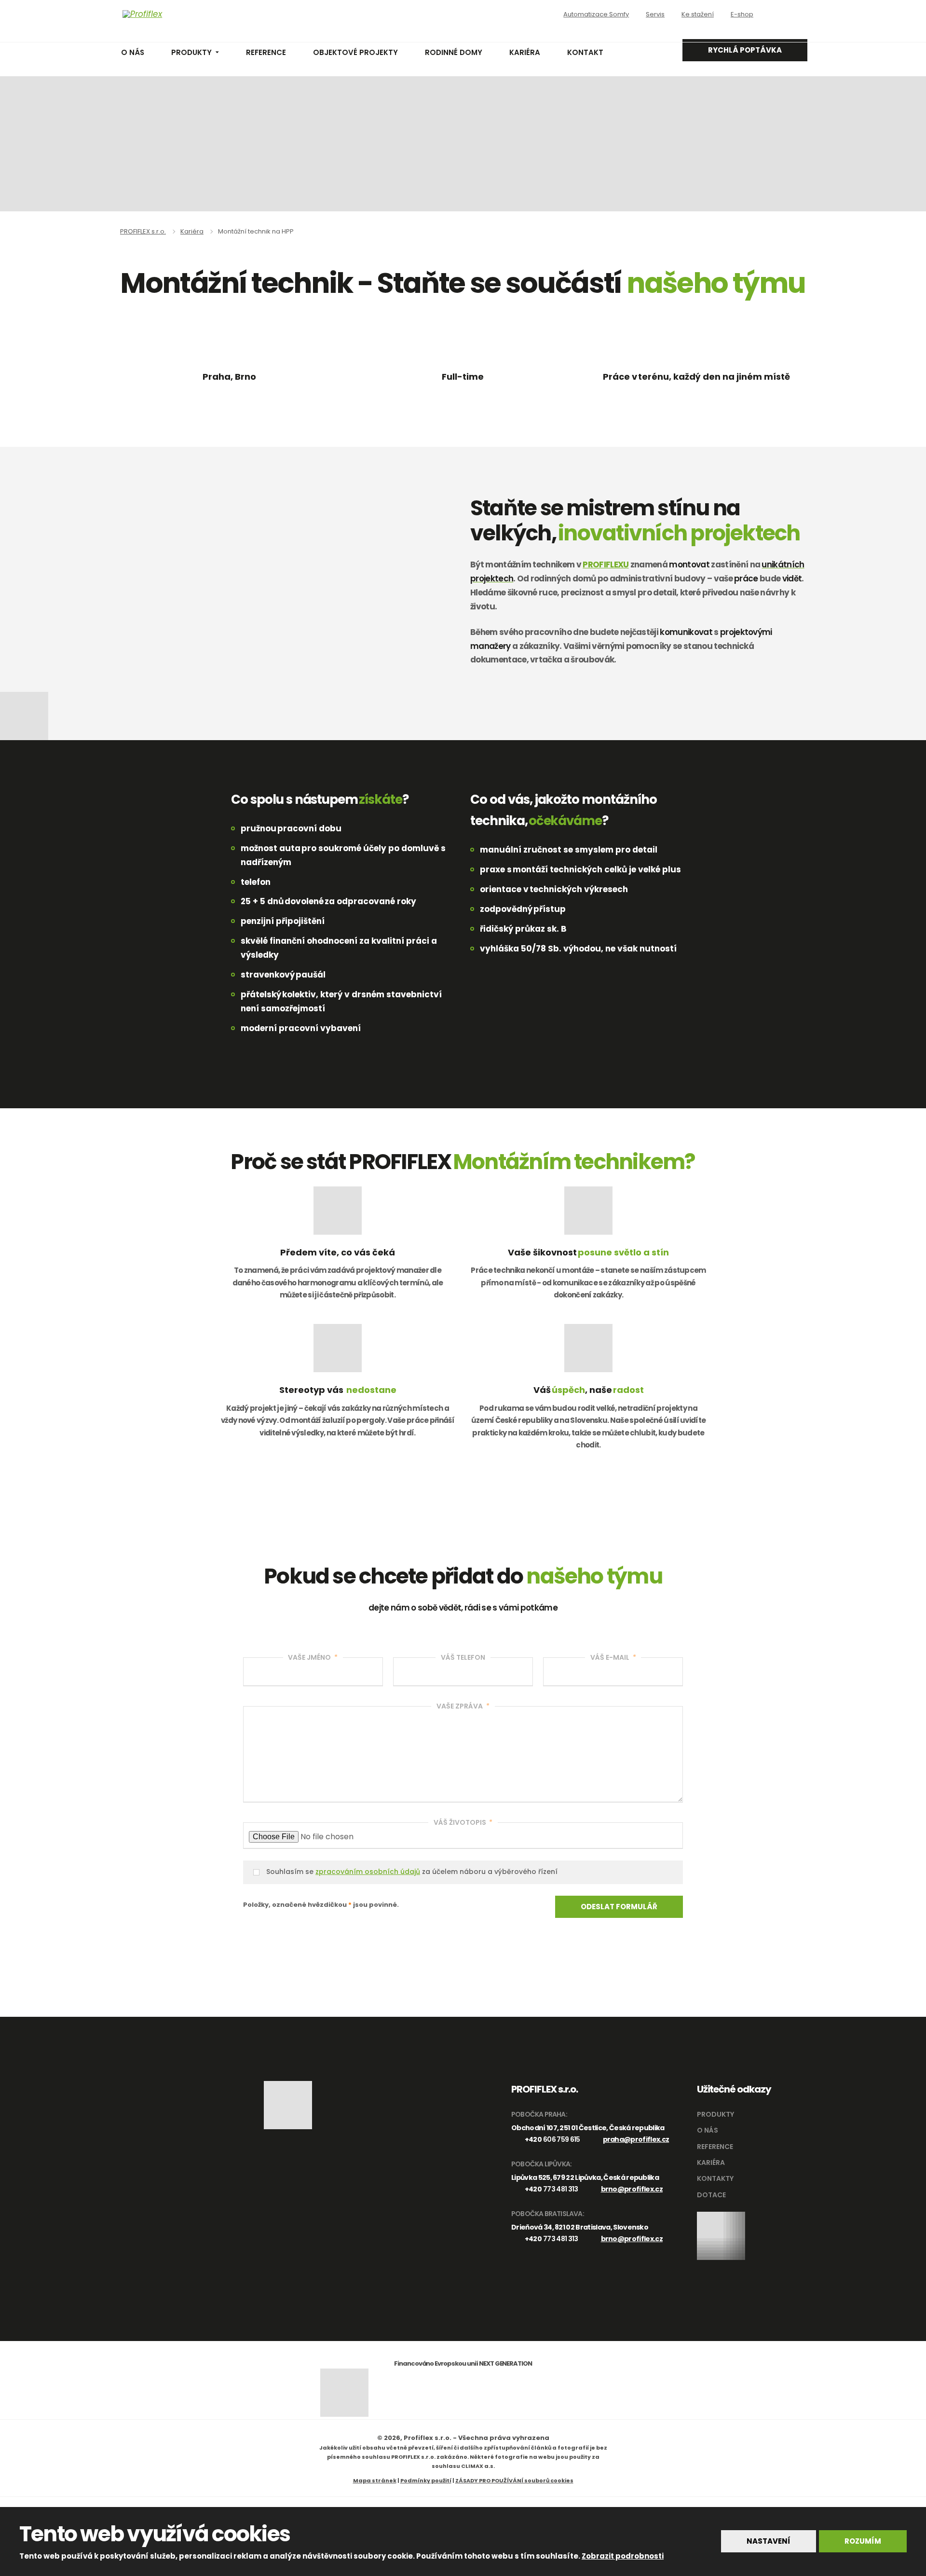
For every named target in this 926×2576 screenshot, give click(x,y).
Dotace (711, 2195)
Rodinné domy (454, 52)
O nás (133, 52)
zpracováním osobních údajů (368, 1872)
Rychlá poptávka (745, 50)
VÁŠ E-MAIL (613, 1657)
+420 (552, 2139)
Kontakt (585, 52)
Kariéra (525, 52)
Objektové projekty (355, 52)
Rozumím (863, 2541)
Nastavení (769, 2541)
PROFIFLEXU (606, 565)
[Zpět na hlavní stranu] (186, 14)
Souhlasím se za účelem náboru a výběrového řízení (412, 1872)
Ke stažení (698, 14)
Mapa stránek (375, 2480)
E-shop (742, 14)
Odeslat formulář (619, 1907)
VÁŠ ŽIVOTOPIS (463, 1822)
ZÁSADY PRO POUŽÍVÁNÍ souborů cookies (514, 2480)
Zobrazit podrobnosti (623, 2556)
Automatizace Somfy (596, 14)
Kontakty (715, 2178)
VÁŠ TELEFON (463, 1657)
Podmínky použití (426, 2480)
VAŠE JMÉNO (313, 1657)
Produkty (191, 52)
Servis (655, 14)
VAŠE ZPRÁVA (463, 1706)
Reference (266, 52)
